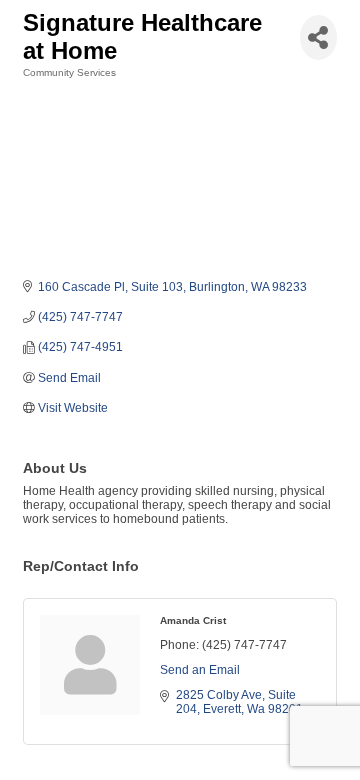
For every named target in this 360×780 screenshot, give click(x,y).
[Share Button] (318, 37)
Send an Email (200, 670)
